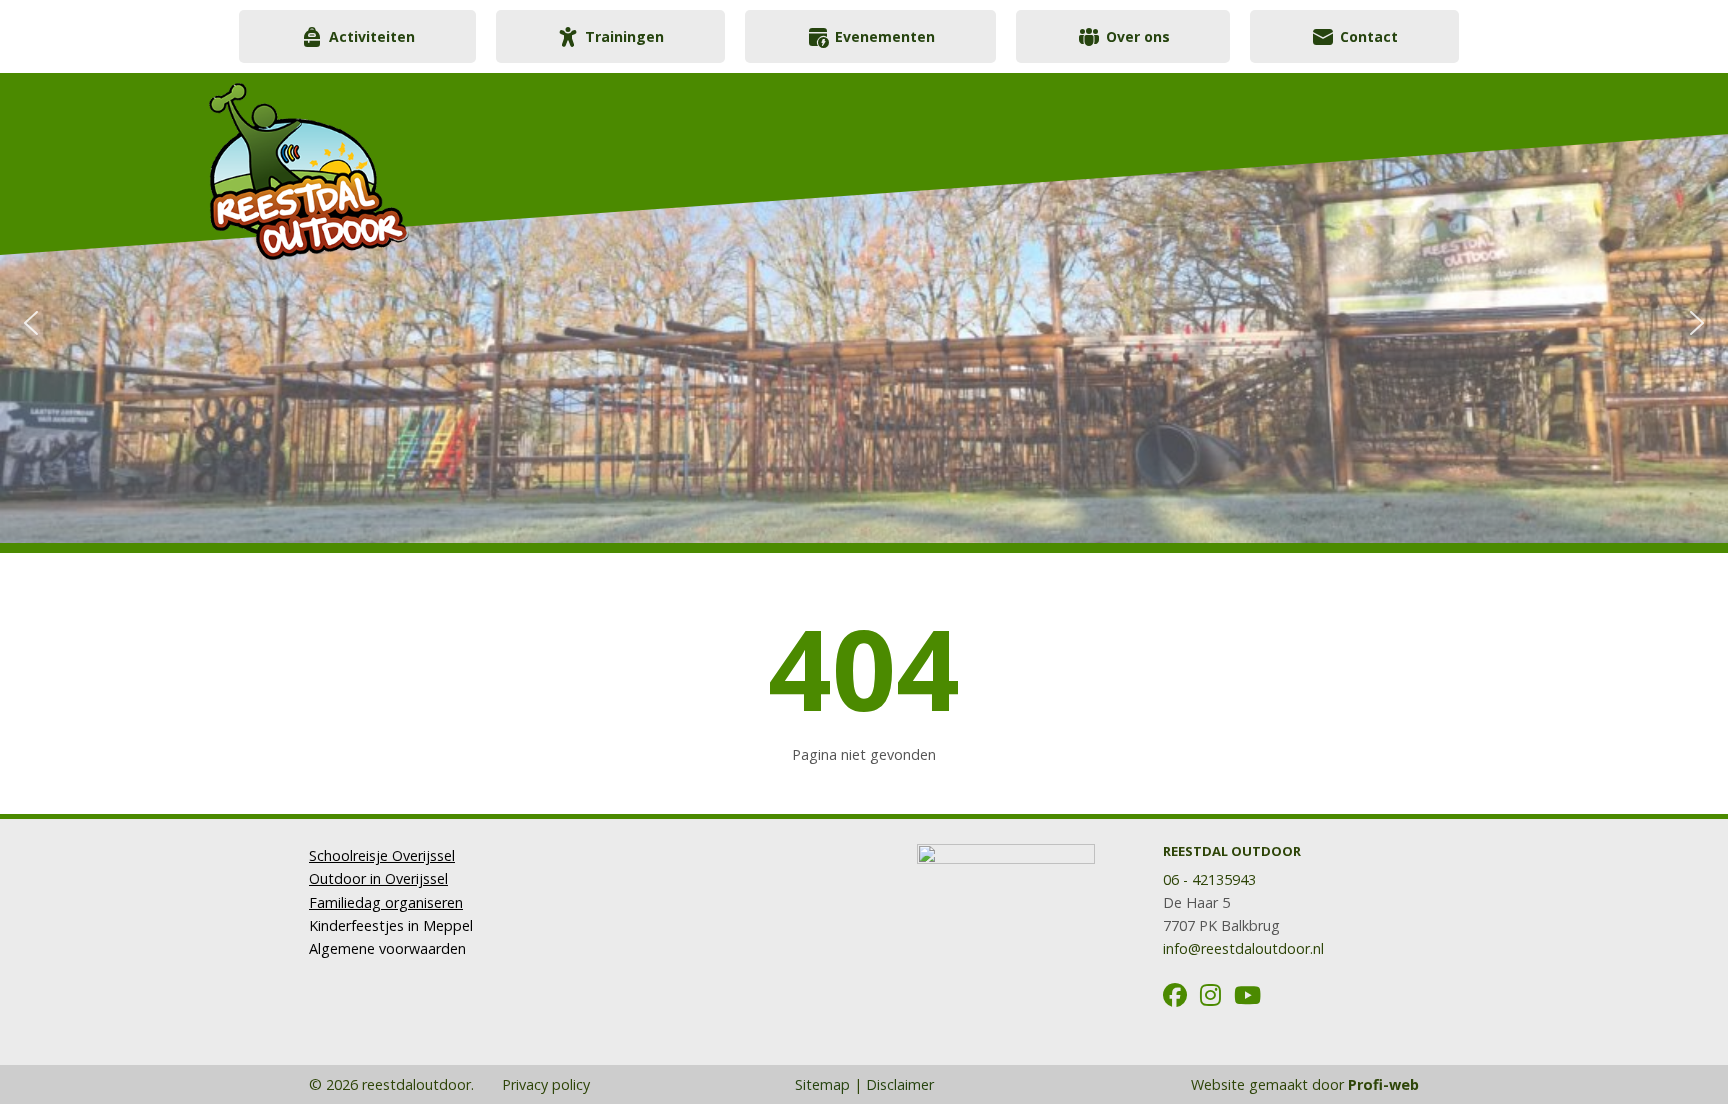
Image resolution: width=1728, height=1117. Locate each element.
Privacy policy (544, 1084)
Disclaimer (900, 1084)
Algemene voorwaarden (387, 948)
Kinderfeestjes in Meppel (391, 925)
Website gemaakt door (1305, 1084)
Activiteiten (372, 36)
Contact (1369, 36)
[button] (31, 323)
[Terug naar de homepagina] (409, 161)
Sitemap (822, 1084)
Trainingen (624, 36)
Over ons (1138, 36)
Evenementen (885, 36)
